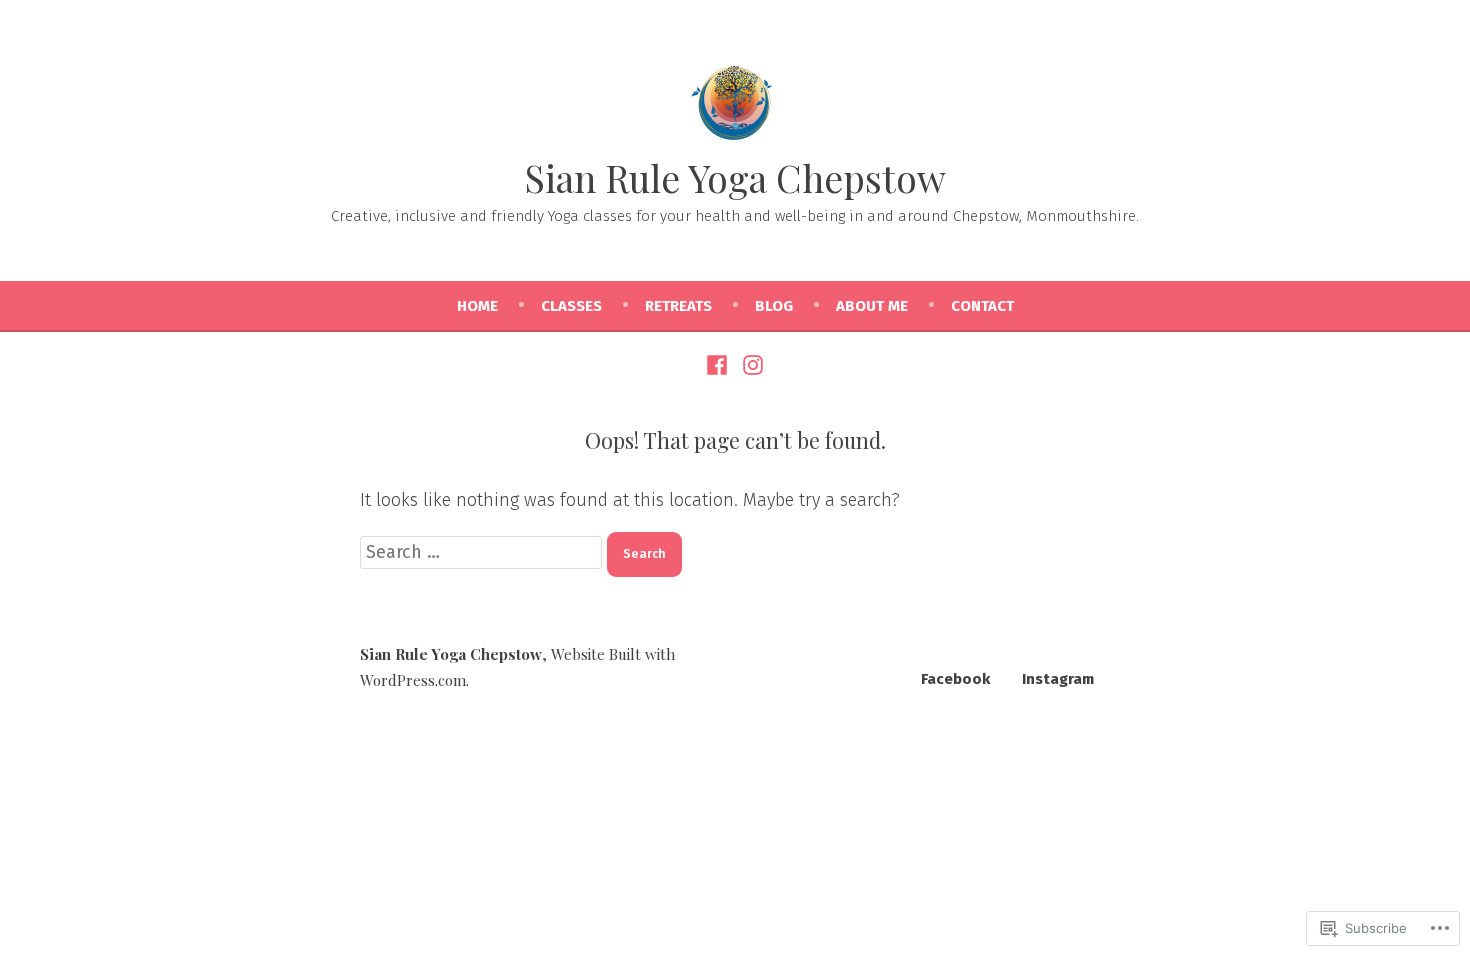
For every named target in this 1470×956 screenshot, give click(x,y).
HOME (477, 306)
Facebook (955, 679)
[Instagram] (750, 364)
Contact (982, 306)
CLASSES (571, 306)
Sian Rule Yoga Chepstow (735, 177)
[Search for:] (483, 552)
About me (872, 306)
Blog (774, 306)
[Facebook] (719, 364)
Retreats (678, 306)
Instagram (1058, 679)
